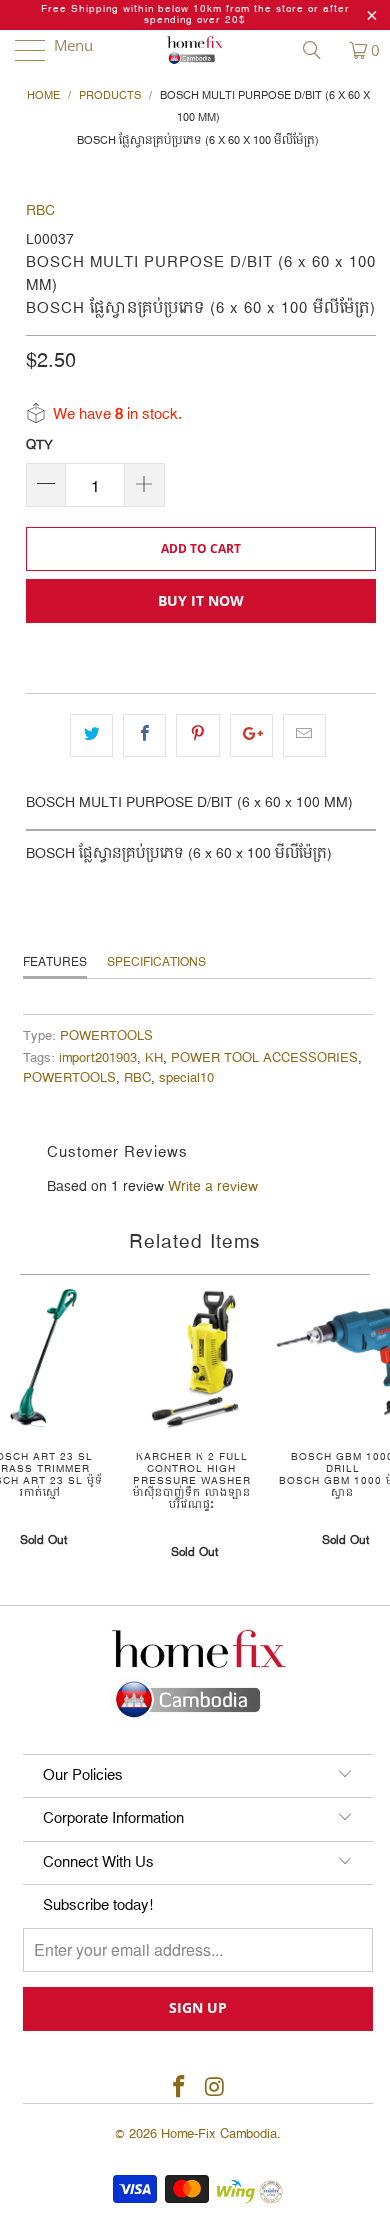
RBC (40, 211)
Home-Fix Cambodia (219, 2134)
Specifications (156, 962)
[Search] (319, 50)
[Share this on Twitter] (91, 735)
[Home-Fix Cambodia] (195, 50)
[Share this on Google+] (251, 735)
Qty (39, 445)
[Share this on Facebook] (144, 735)
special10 (186, 1078)
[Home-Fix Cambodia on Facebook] (179, 2088)
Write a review (213, 1187)
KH (154, 1058)
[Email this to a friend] (304, 735)
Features (55, 962)
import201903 (98, 1058)
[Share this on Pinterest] (197, 735)
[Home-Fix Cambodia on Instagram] (215, 2088)
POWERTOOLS (106, 1036)
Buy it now (201, 600)
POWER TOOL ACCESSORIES (264, 1058)
